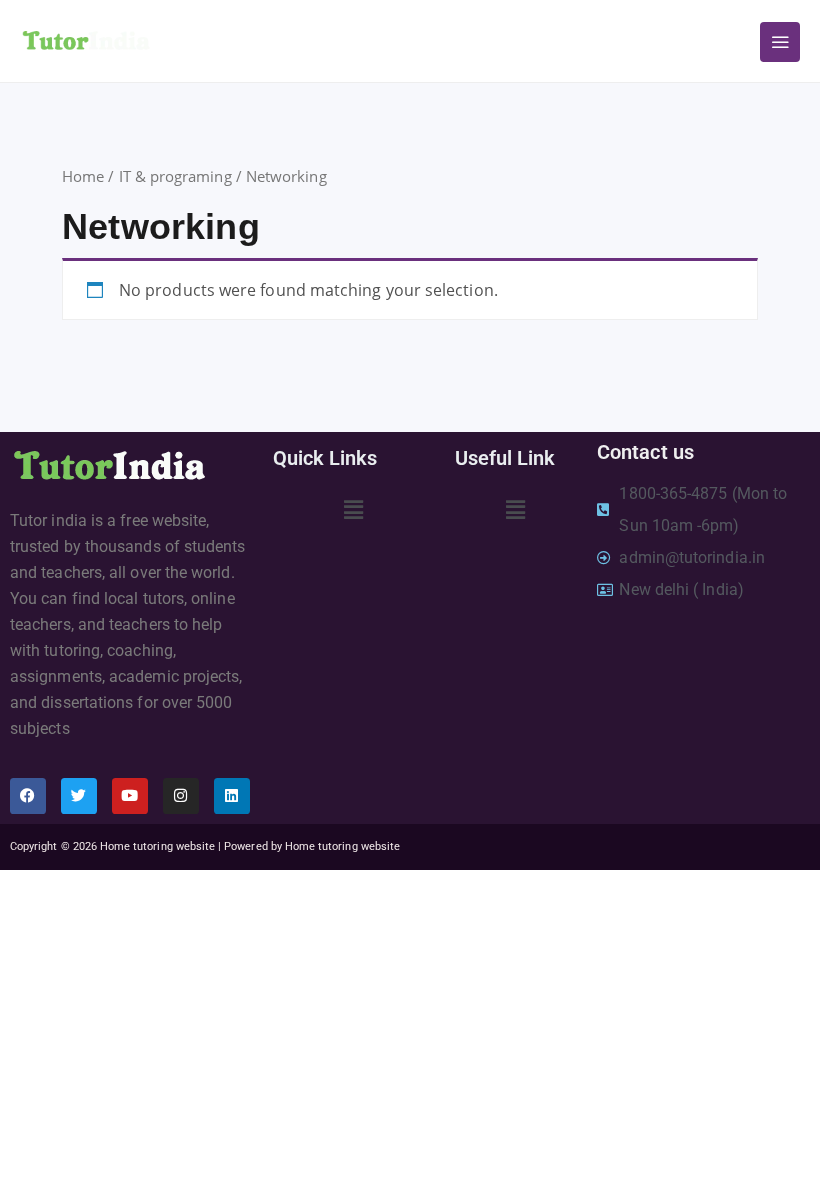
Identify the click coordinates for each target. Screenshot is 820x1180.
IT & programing (175, 176)
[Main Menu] (780, 42)
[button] (353, 509)
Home (83, 176)
